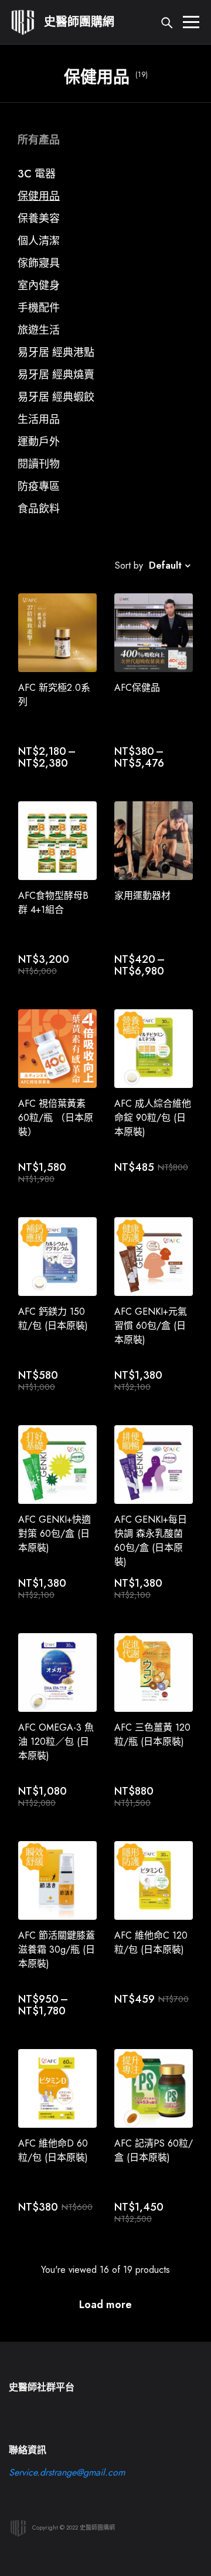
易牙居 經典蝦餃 (56, 397)
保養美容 (39, 219)
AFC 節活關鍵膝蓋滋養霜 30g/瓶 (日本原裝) (57, 1949)
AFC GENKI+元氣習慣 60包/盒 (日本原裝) (151, 1326)
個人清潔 (39, 241)
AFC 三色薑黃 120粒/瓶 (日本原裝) (152, 1734)
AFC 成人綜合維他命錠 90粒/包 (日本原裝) (153, 1118)
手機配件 (39, 308)
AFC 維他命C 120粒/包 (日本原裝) (151, 1942)
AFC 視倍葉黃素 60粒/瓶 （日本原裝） (56, 1118)
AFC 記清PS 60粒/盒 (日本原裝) (154, 2150)
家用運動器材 (142, 896)
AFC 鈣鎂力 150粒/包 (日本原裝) (53, 1319)
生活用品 (39, 419)
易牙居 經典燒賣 (56, 375)
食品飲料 (39, 509)
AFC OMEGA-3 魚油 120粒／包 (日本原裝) (56, 1742)
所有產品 (39, 140)
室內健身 (39, 286)
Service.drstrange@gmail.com (67, 2472)
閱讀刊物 (39, 464)
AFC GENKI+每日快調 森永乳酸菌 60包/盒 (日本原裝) (151, 1541)
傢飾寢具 (39, 263)
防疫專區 (39, 486)
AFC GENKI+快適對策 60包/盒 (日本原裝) (55, 1534)
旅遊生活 (39, 330)
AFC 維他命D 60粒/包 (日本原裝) (53, 2150)
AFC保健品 (137, 688)
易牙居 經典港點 (56, 352)
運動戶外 (39, 442)
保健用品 (39, 196)
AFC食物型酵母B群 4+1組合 (53, 903)
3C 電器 (37, 174)
